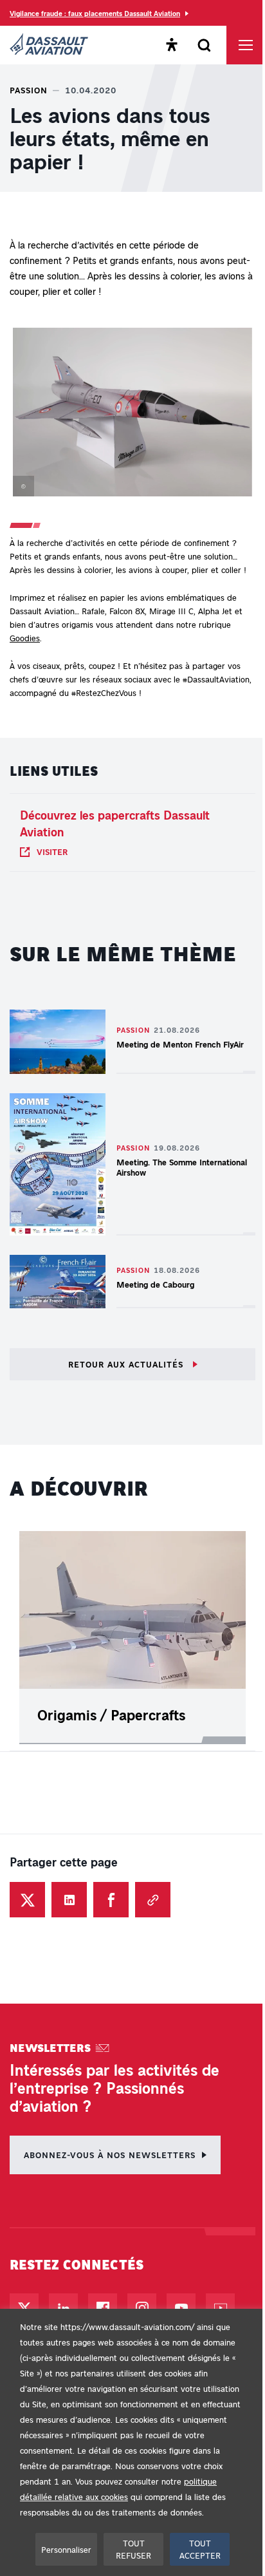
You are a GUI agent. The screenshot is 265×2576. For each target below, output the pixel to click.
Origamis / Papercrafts (111, 1715)
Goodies (25, 638)
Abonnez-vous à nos (110, 2155)
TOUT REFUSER (133, 2549)
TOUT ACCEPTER (200, 2549)
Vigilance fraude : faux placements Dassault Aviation (95, 13)
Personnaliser (66, 2549)
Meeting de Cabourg (155, 1284)
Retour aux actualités (127, 1364)
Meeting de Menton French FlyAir (180, 1044)
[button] (132, 415)
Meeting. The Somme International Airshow (182, 1167)
